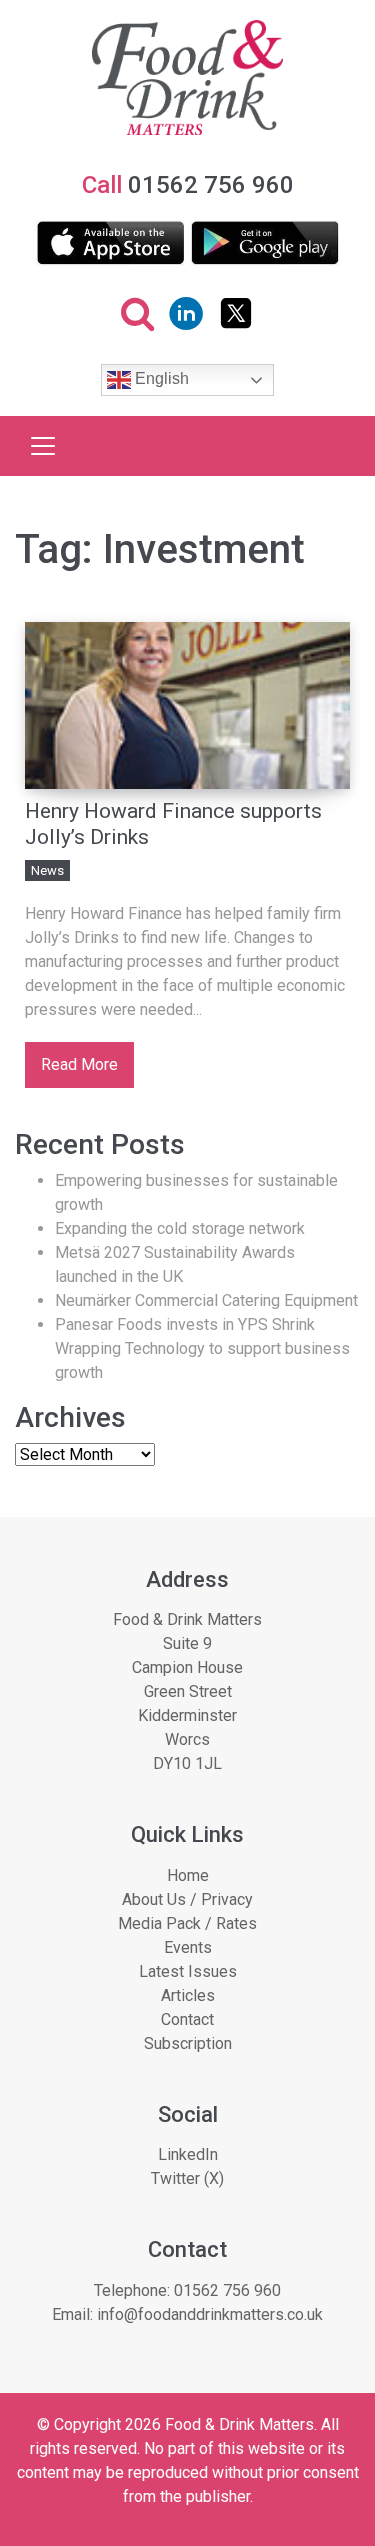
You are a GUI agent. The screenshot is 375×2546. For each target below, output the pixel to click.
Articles (188, 1995)
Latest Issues (188, 1971)
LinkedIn (188, 2154)
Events (188, 1947)
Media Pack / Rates (187, 1923)
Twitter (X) (187, 2178)
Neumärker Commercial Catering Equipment (206, 1300)
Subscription (188, 2043)
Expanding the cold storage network (180, 1228)
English (160, 379)
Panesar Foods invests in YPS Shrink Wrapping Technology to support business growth (202, 1348)
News (47, 870)
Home (188, 1875)
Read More (79, 1064)
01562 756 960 (227, 2290)
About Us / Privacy (187, 1899)
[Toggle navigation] (43, 446)
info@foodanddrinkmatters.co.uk (210, 2314)
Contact (187, 2019)
